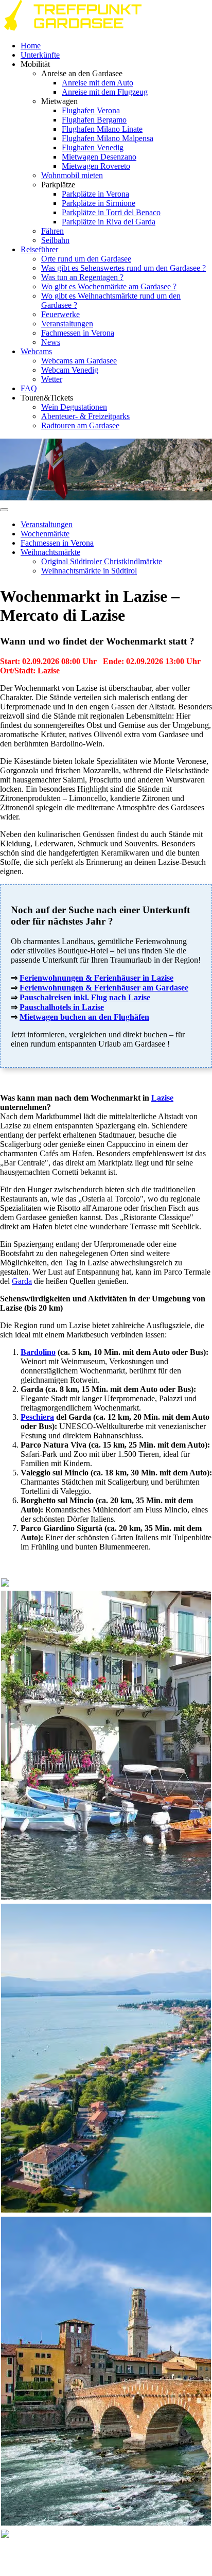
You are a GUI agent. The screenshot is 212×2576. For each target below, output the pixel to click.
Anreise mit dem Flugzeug (105, 92)
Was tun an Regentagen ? (82, 277)
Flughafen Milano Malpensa (108, 138)
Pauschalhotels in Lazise (62, 1007)
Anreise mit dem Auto (98, 83)
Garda (22, 1281)
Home (31, 46)
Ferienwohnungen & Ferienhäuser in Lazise (96, 978)
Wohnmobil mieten (72, 175)
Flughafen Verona (91, 110)
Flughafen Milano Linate (102, 129)
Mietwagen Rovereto (96, 166)
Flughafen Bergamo (94, 120)
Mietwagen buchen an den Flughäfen (84, 1017)
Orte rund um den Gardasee (86, 259)
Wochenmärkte (45, 534)
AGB (140, 2554)
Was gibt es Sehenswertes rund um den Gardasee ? (123, 268)
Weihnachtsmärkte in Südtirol (89, 571)
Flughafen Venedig (93, 147)
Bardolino (38, 1352)
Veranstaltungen (67, 324)
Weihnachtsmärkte (50, 552)
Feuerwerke (60, 314)
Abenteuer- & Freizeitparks (85, 416)
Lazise (162, 1098)
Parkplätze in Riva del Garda (109, 222)
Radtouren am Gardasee (80, 425)
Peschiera (37, 1417)
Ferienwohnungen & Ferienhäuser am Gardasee (104, 988)
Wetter (52, 379)
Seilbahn (55, 240)
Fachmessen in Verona (78, 333)
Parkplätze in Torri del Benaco (111, 212)
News (51, 342)
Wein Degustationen (74, 407)
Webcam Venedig (70, 370)
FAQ (29, 388)
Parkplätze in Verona (95, 194)
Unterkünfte (40, 55)
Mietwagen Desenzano (99, 157)
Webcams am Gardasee (79, 361)
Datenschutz (174, 2554)
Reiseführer (39, 249)
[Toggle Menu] (4, 510)
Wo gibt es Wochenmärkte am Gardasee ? (109, 286)
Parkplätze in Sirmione (99, 203)
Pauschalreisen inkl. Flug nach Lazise (85, 997)
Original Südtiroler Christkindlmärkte (102, 561)
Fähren (52, 231)
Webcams (36, 351)
